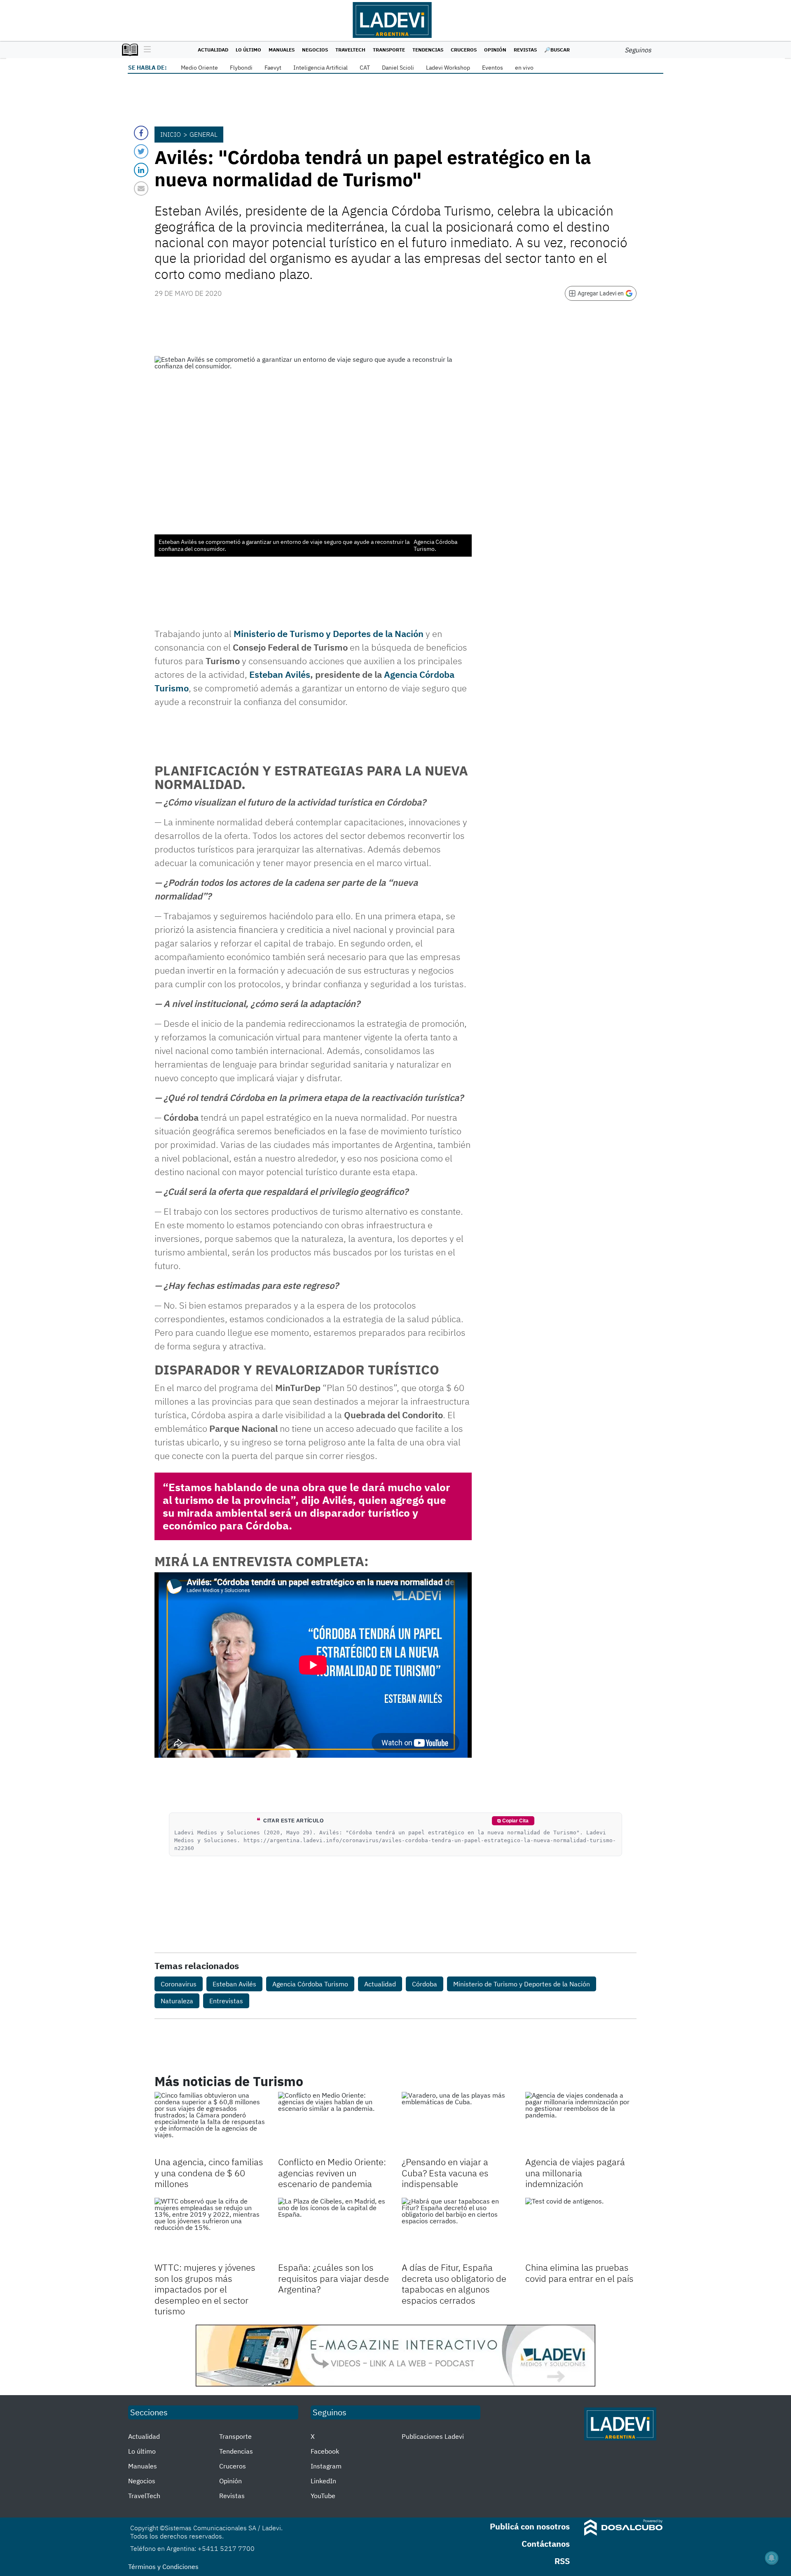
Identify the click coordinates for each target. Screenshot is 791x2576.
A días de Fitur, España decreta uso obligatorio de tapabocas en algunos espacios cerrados (454, 2283)
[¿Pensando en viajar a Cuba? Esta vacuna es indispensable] (457, 2123)
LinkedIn (323, 2481)
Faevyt (273, 68)
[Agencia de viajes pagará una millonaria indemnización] (581, 2123)
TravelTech (350, 50)
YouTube (323, 2496)
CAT (365, 68)
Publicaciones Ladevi (433, 2436)
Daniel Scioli (398, 68)
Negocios (315, 50)
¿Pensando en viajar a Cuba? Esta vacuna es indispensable (445, 2173)
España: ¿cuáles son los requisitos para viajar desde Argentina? (333, 2278)
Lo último (248, 50)
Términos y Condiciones (163, 2567)
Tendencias (428, 50)
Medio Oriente (199, 68)
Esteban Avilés (280, 674)
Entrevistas (226, 2001)
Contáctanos (546, 2544)
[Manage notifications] (772, 2558)
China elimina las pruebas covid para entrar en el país (579, 2273)
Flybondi (241, 68)
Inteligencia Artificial (321, 68)
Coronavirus (179, 1984)
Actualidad (213, 50)
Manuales (282, 50)
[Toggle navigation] (145, 50)
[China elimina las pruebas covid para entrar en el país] (581, 2229)
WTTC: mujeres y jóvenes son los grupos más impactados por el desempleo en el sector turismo (205, 2289)
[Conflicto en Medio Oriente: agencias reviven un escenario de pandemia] (334, 2123)
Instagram (326, 2466)
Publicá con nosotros (530, 2526)
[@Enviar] (141, 189)
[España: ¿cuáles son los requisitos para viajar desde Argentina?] (334, 2229)
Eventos (493, 68)
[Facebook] (141, 133)
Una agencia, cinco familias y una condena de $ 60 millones (209, 2173)
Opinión (495, 50)
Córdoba (425, 1984)
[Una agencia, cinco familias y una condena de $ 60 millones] (210, 2123)
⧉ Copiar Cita (513, 1821)
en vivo (524, 68)
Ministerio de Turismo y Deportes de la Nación (329, 633)
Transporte (389, 50)
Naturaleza (177, 2001)
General (204, 134)
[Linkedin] (141, 170)
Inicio (171, 134)
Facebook (325, 2451)
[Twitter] (141, 151)
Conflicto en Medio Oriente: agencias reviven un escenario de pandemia (332, 2173)
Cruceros (464, 50)
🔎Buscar (557, 50)
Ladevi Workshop (448, 68)
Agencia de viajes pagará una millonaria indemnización (575, 2173)
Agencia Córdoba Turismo (310, 1984)
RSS (562, 2561)
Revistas (525, 50)
